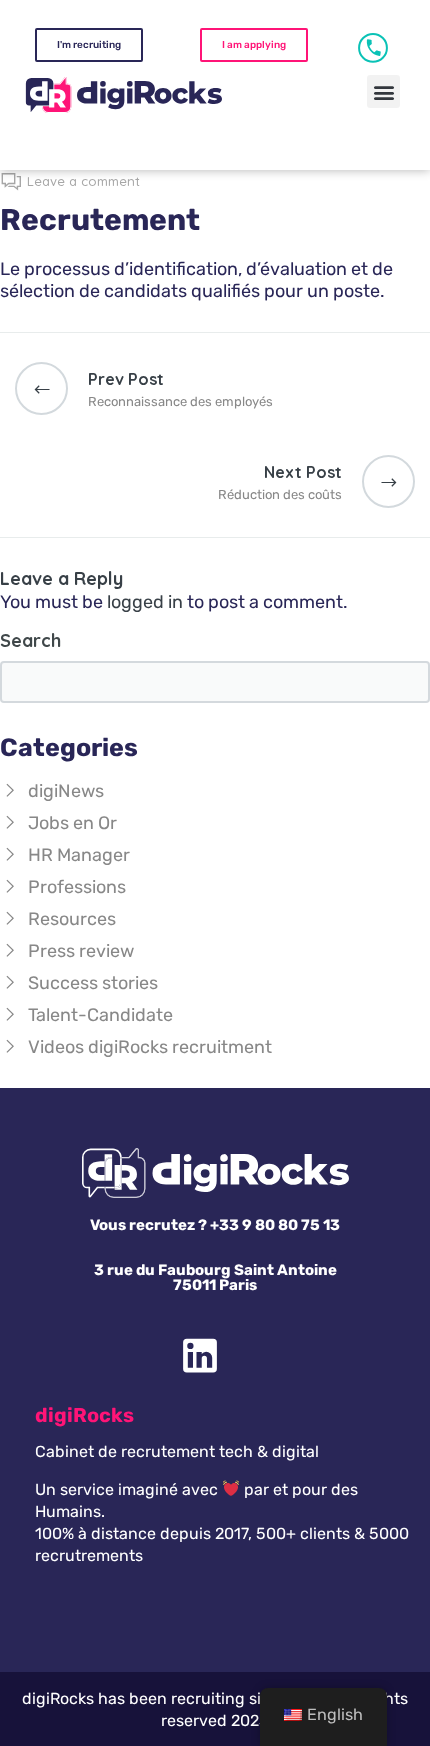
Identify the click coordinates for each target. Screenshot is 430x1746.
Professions (77, 887)
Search (30, 640)
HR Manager (79, 855)
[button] (383, 91)
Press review (81, 951)
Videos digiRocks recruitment (150, 1047)
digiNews (66, 791)
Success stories (93, 983)
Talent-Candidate (100, 1015)
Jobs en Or (72, 823)
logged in (145, 602)
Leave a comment (83, 181)
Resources (72, 919)
